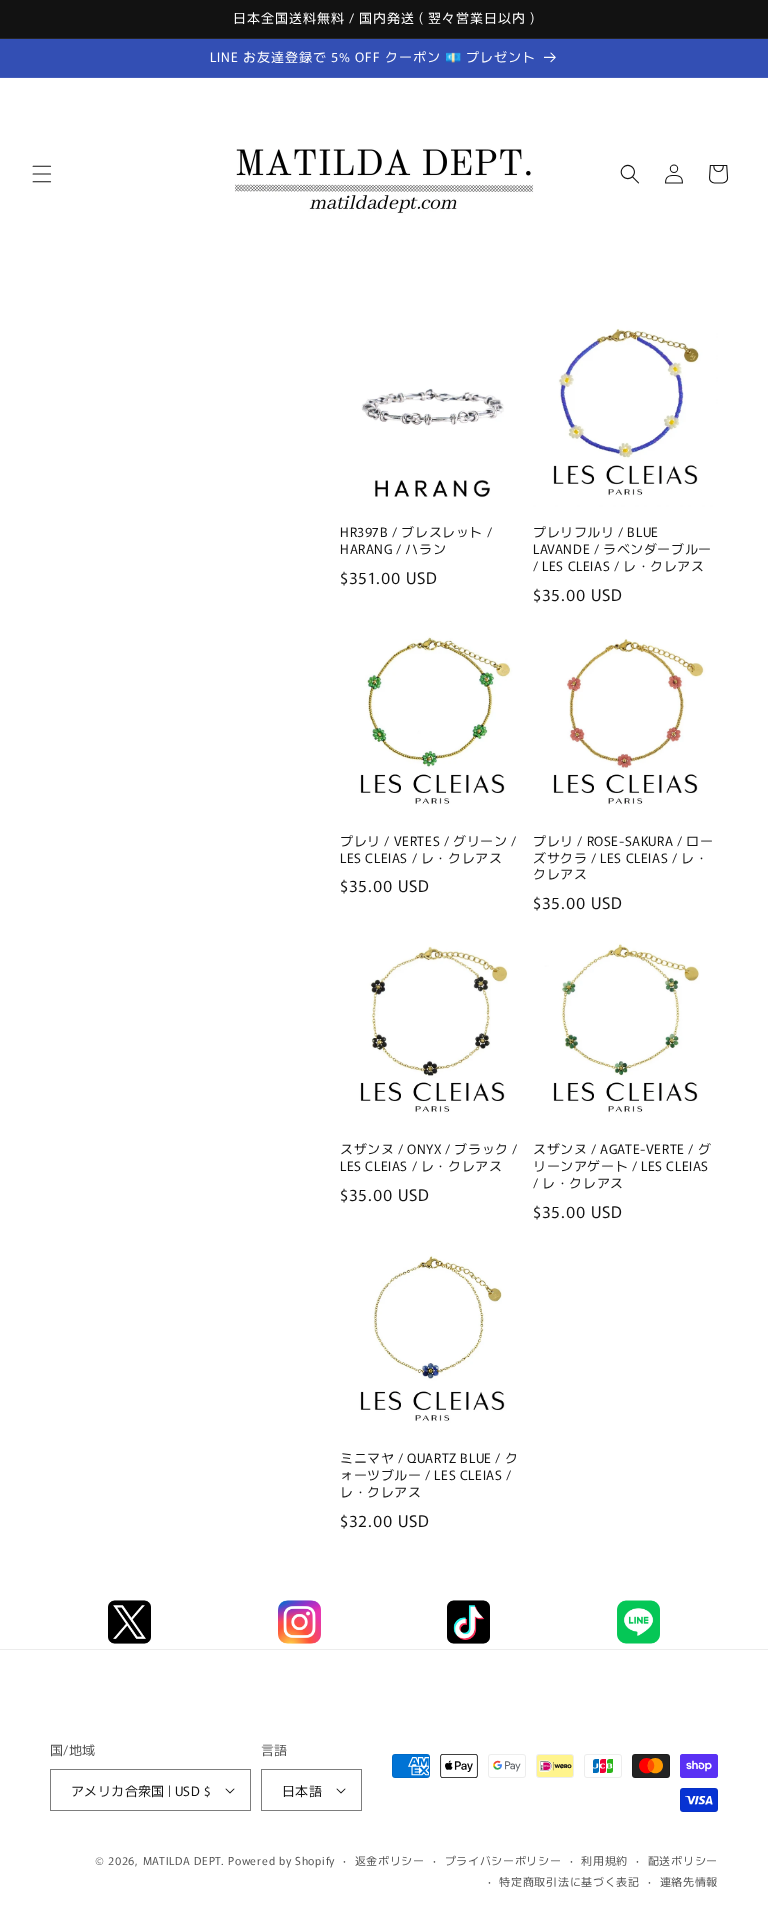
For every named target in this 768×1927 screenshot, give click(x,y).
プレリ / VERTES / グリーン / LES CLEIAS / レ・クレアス (428, 850)
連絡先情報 (689, 1881)
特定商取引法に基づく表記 (569, 1881)
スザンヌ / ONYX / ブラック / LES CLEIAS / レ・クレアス (429, 1158)
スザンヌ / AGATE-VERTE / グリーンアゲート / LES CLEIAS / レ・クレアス (622, 1166)
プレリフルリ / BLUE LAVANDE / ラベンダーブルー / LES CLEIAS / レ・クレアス (622, 549)
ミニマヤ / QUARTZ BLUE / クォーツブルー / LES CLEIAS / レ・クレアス (429, 1475)
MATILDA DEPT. (184, 1860)
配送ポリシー (683, 1860)
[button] (42, 174)
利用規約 (604, 1860)
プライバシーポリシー (503, 1860)
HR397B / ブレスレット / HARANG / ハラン (416, 541)
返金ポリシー (390, 1860)
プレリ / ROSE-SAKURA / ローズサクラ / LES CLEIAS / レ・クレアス (623, 858)
